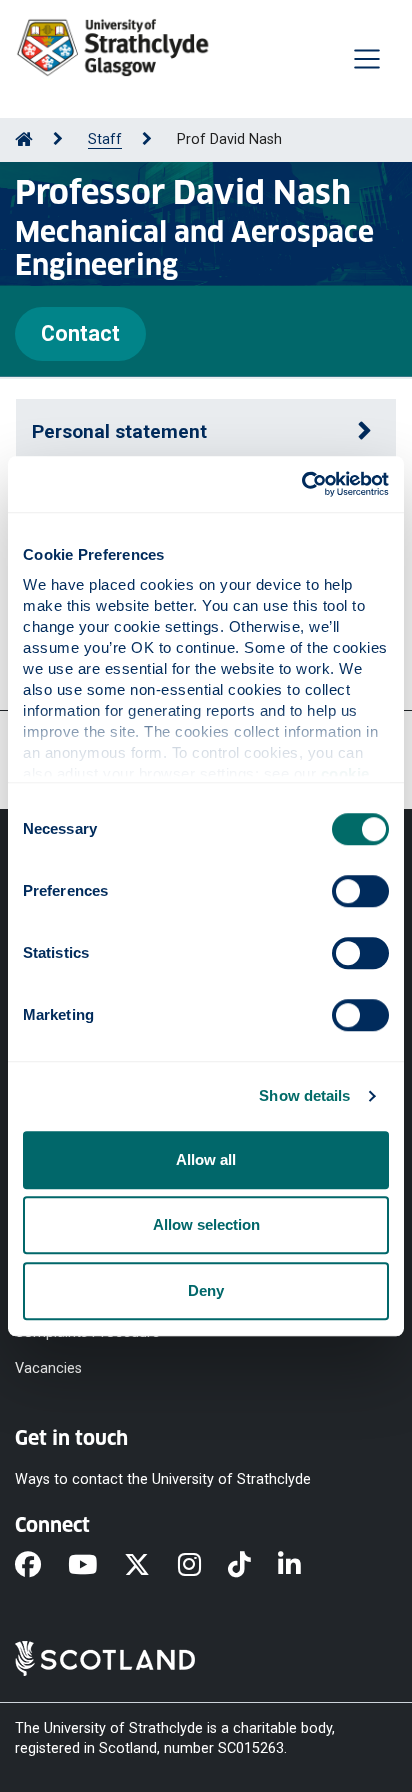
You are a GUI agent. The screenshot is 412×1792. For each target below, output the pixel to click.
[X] (150, 1567)
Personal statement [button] (119, 431)
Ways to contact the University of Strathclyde (163, 1479)
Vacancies (48, 1368)
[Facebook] (41, 1567)
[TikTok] (253, 1567)
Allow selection (206, 1224)
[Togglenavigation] (367, 59)
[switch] (360, 891)
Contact (80, 333)
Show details (304, 1095)
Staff (105, 139)
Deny (206, 1290)
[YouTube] (96, 1567)
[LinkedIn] (303, 1567)
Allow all (206, 1159)
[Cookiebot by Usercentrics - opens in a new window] (301, 484)
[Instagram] (203, 1567)
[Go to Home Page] (24, 139)
